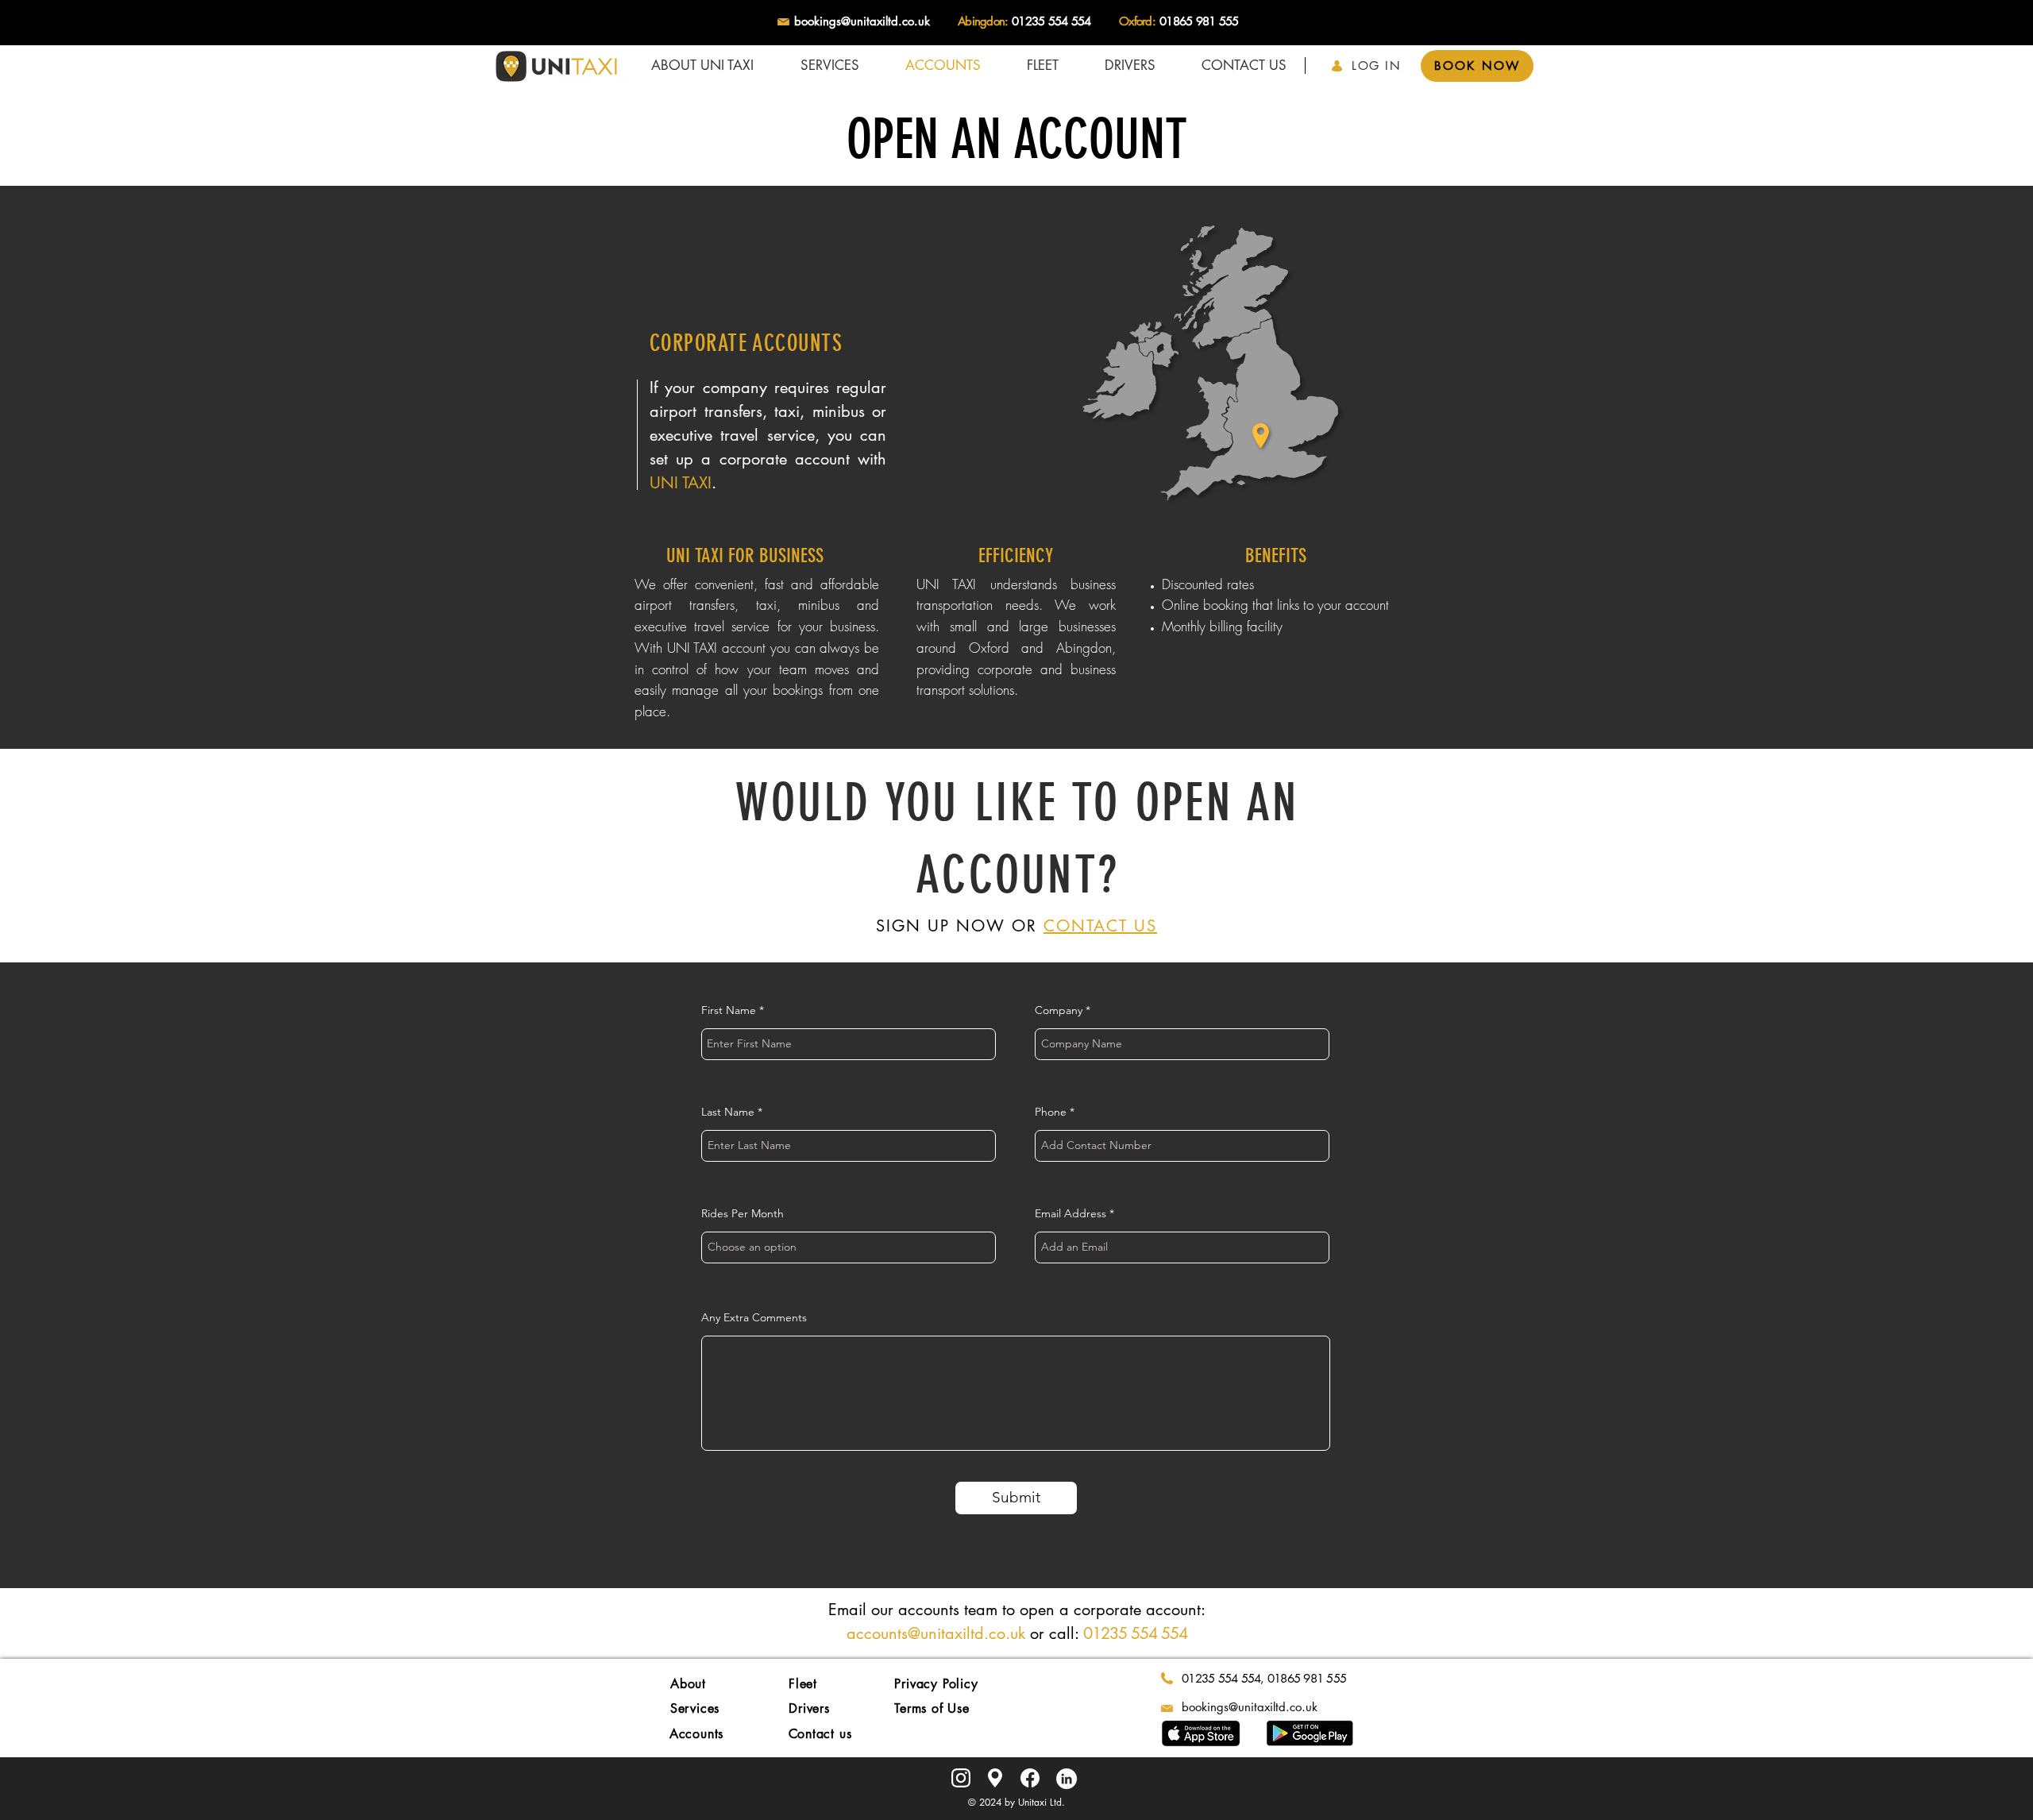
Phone (1051, 1112)
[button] (829, 65)
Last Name (728, 1112)
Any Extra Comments (754, 1317)
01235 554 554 (1051, 21)
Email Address (1071, 1213)
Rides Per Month (743, 1213)
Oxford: (1137, 21)
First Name (729, 1010)
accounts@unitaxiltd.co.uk (936, 1633)
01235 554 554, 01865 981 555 (1264, 1678)
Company (1059, 1010)
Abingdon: (983, 21)
